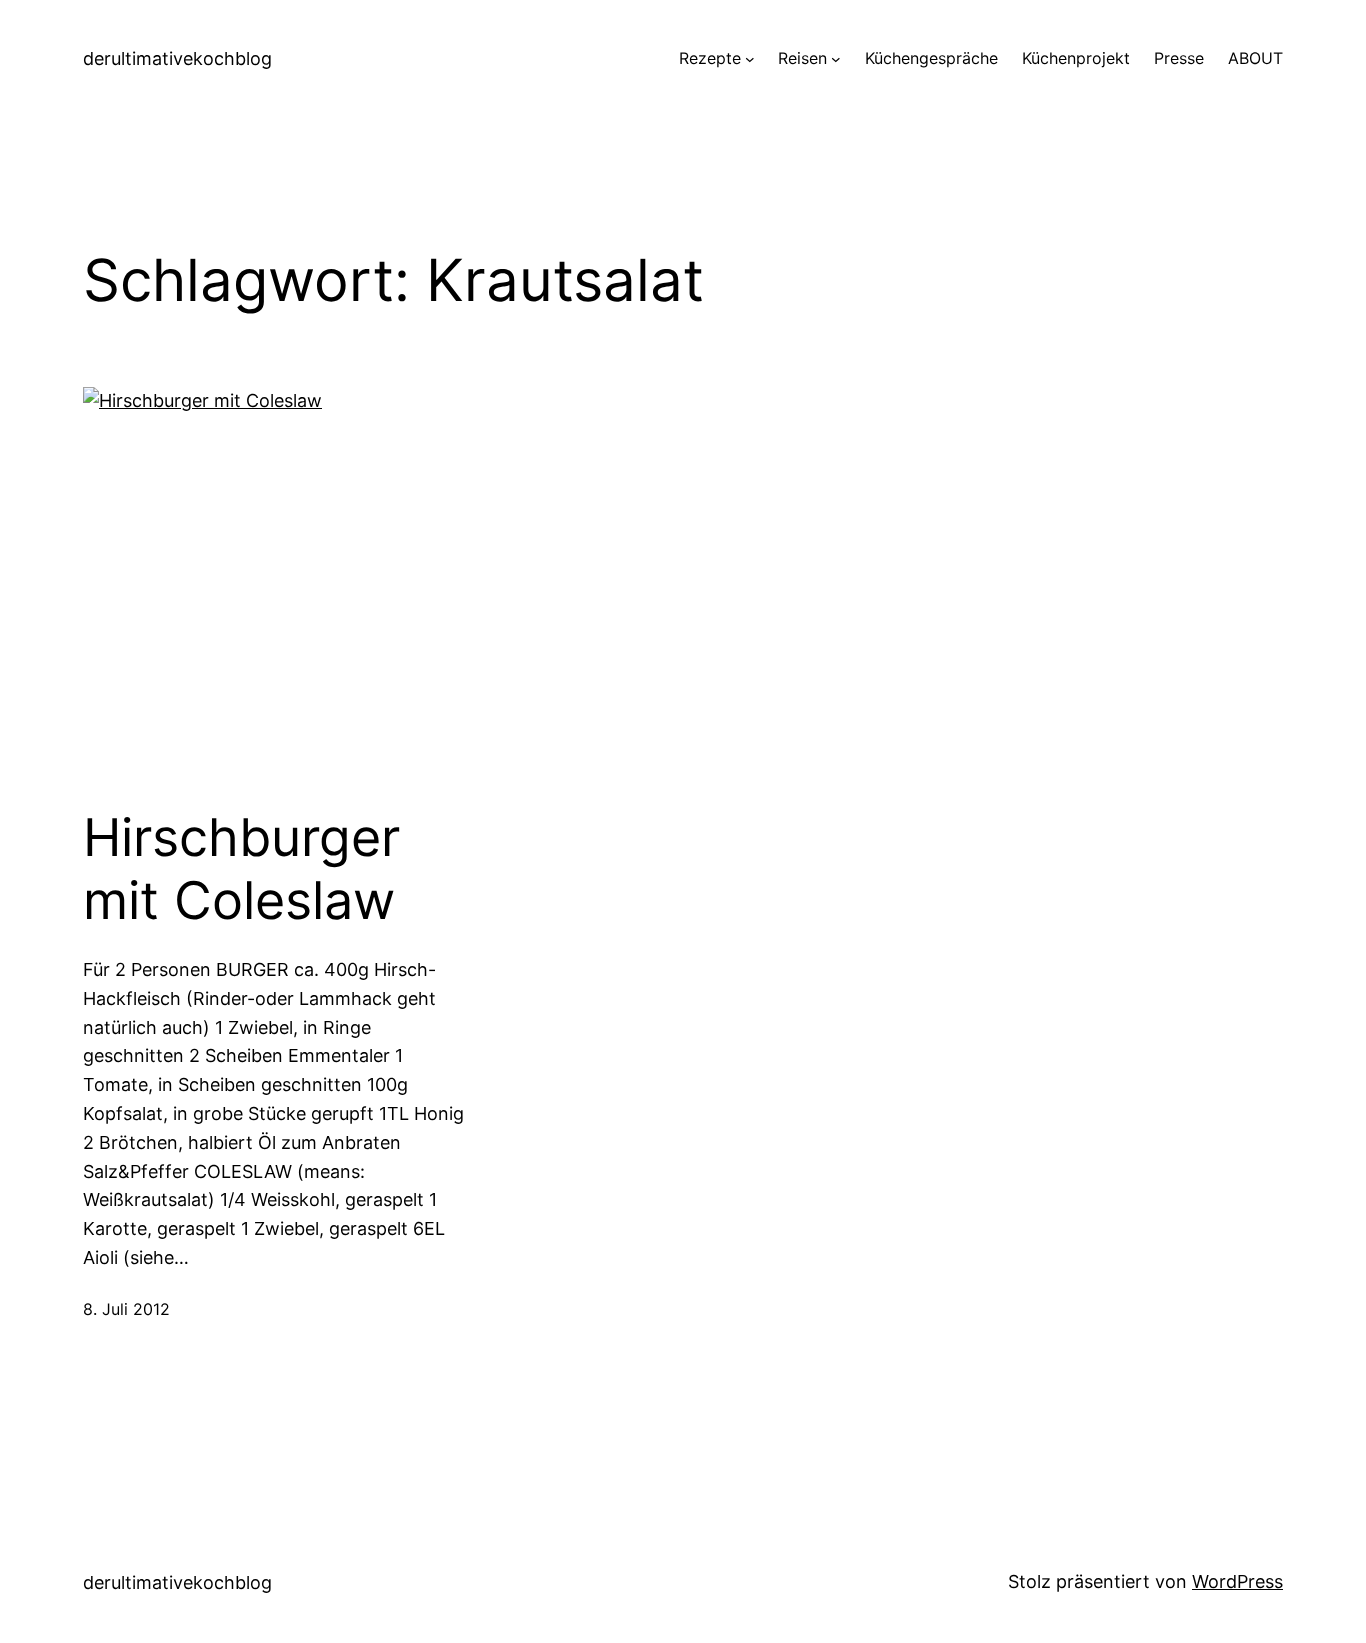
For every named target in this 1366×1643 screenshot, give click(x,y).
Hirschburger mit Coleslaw (241, 869)
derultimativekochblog (177, 58)
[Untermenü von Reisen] (836, 59)
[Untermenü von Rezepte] (750, 59)
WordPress (1237, 1581)
